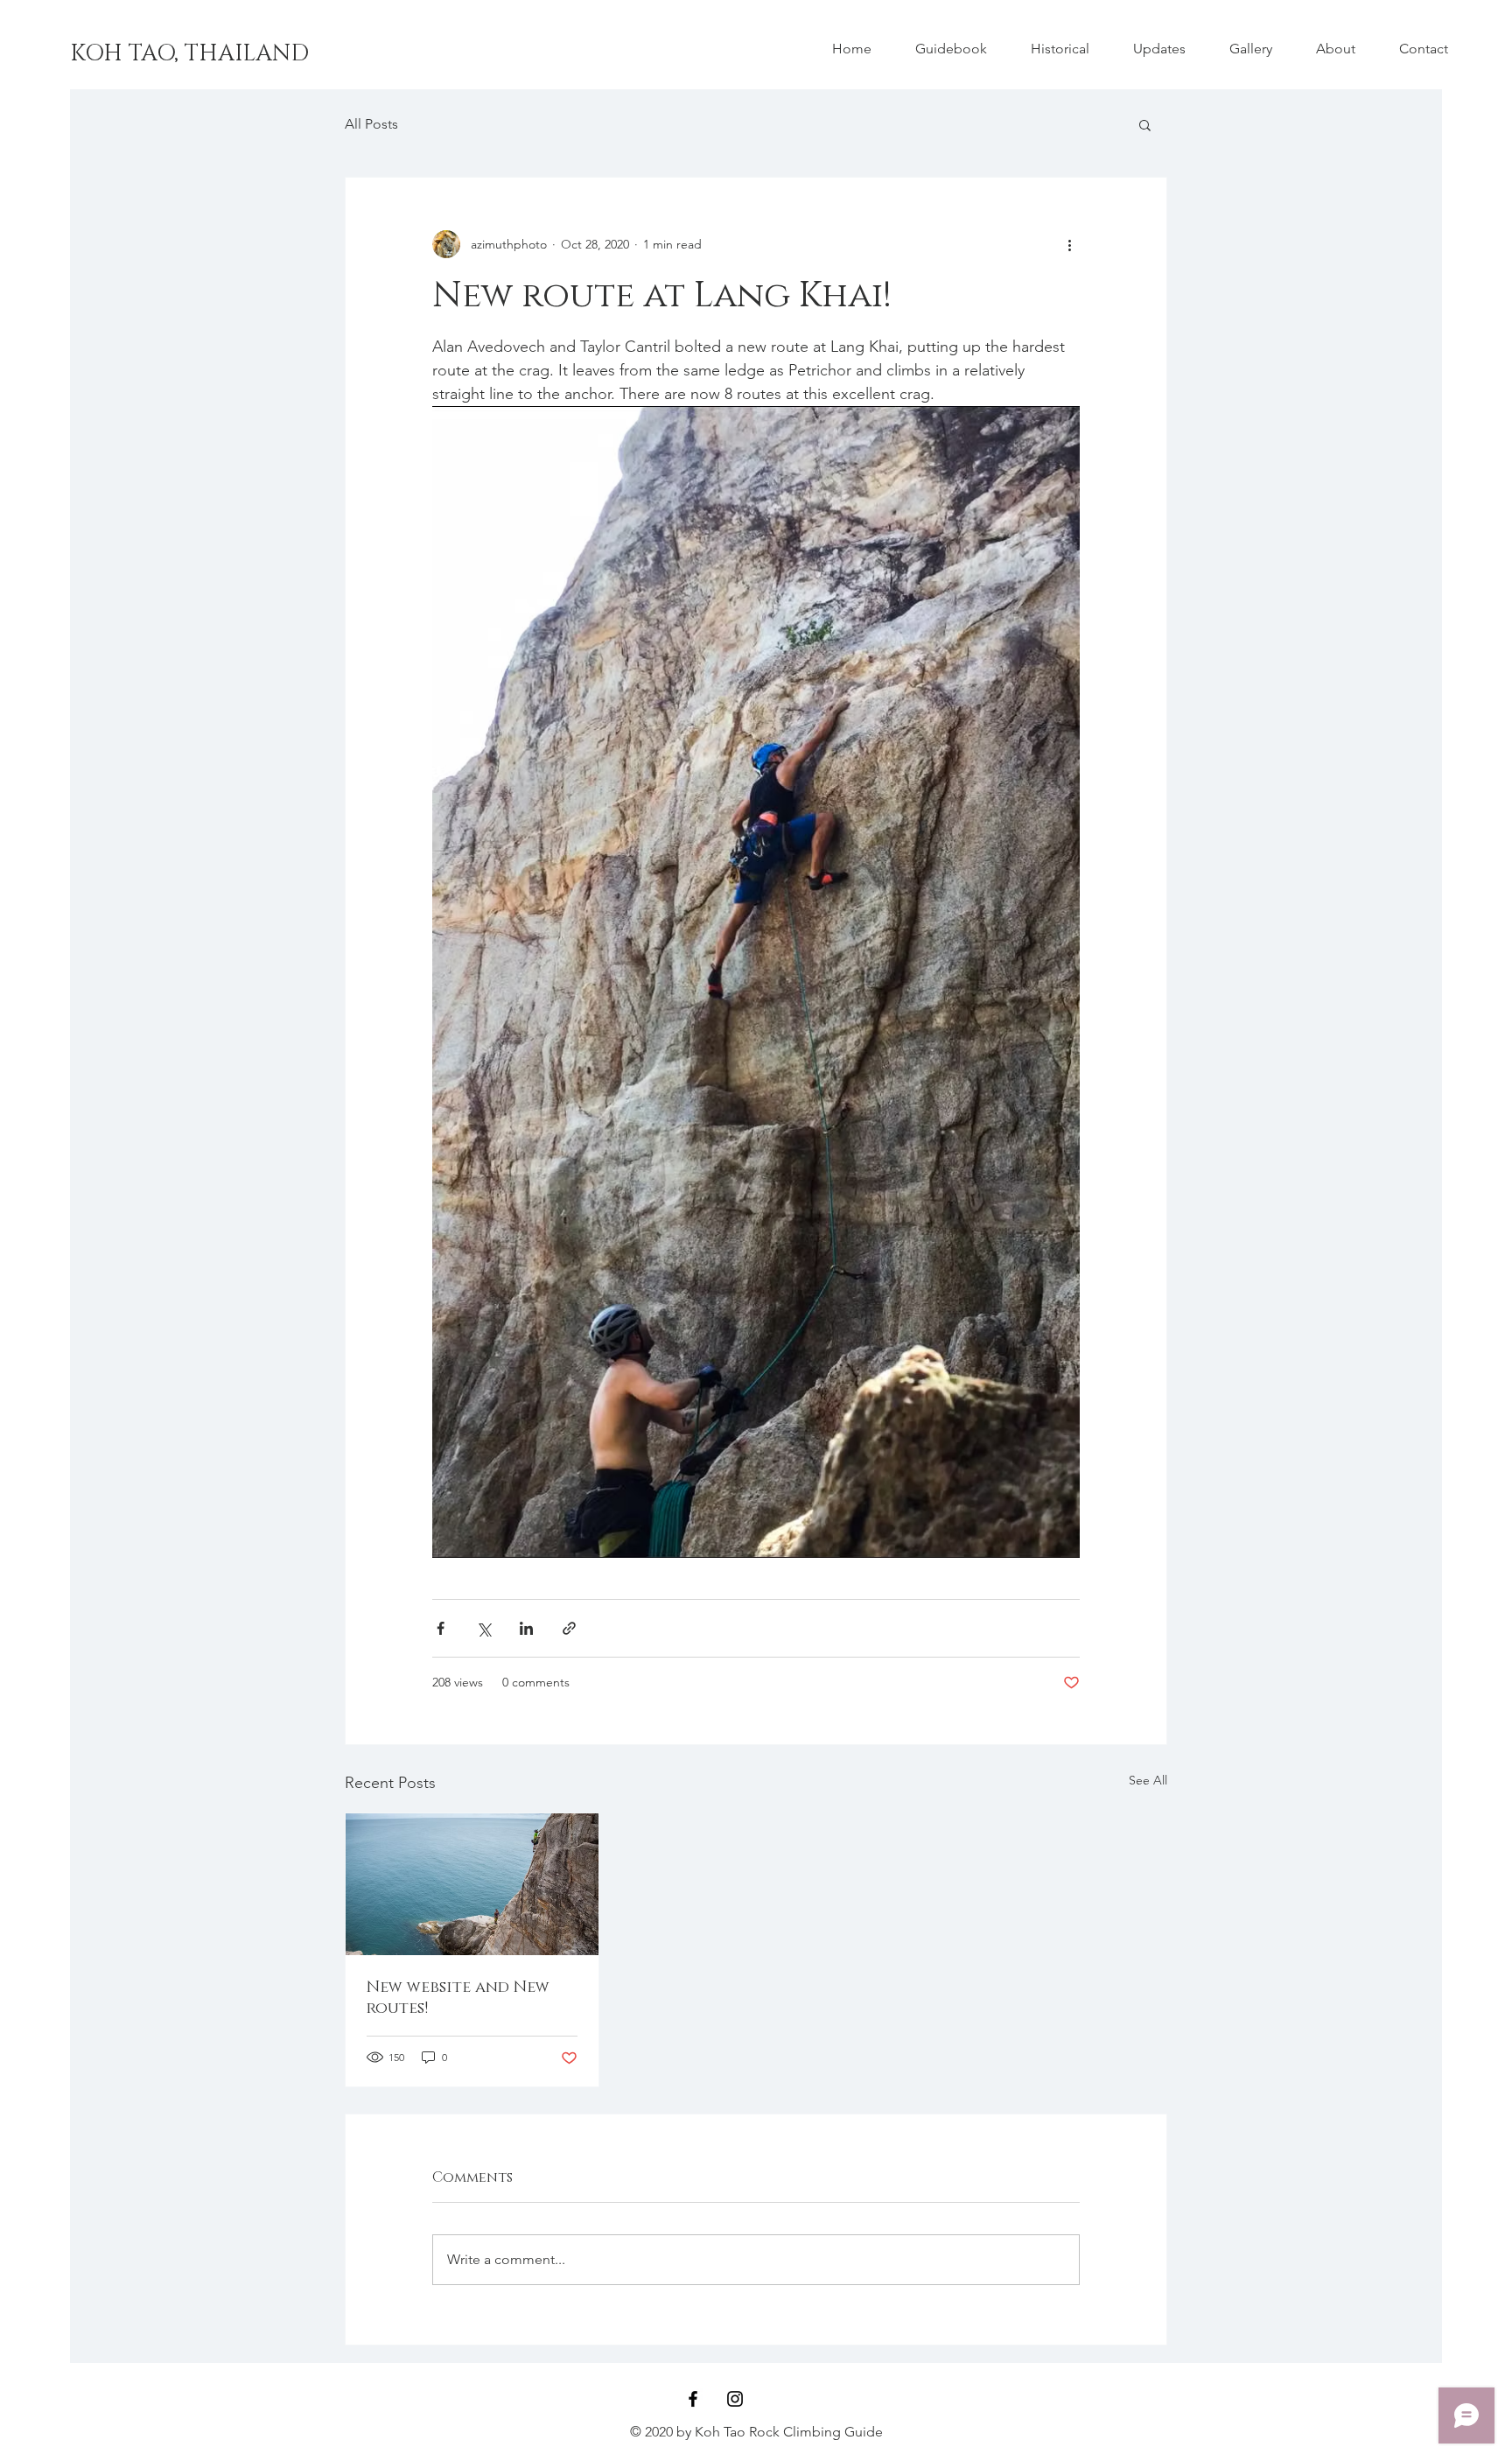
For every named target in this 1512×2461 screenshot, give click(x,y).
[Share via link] (569, 1628)
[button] (1145, 124)
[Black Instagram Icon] (735, 2399)
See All (1148, 1780)
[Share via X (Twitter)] (483, 1628)
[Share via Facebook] (441, 1628)
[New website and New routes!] (472, 1884)
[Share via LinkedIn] (526, 1628)
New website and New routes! (458, 1998)
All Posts (371, 124)
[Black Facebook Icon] (693, 2399)
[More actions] (1069, 244)
